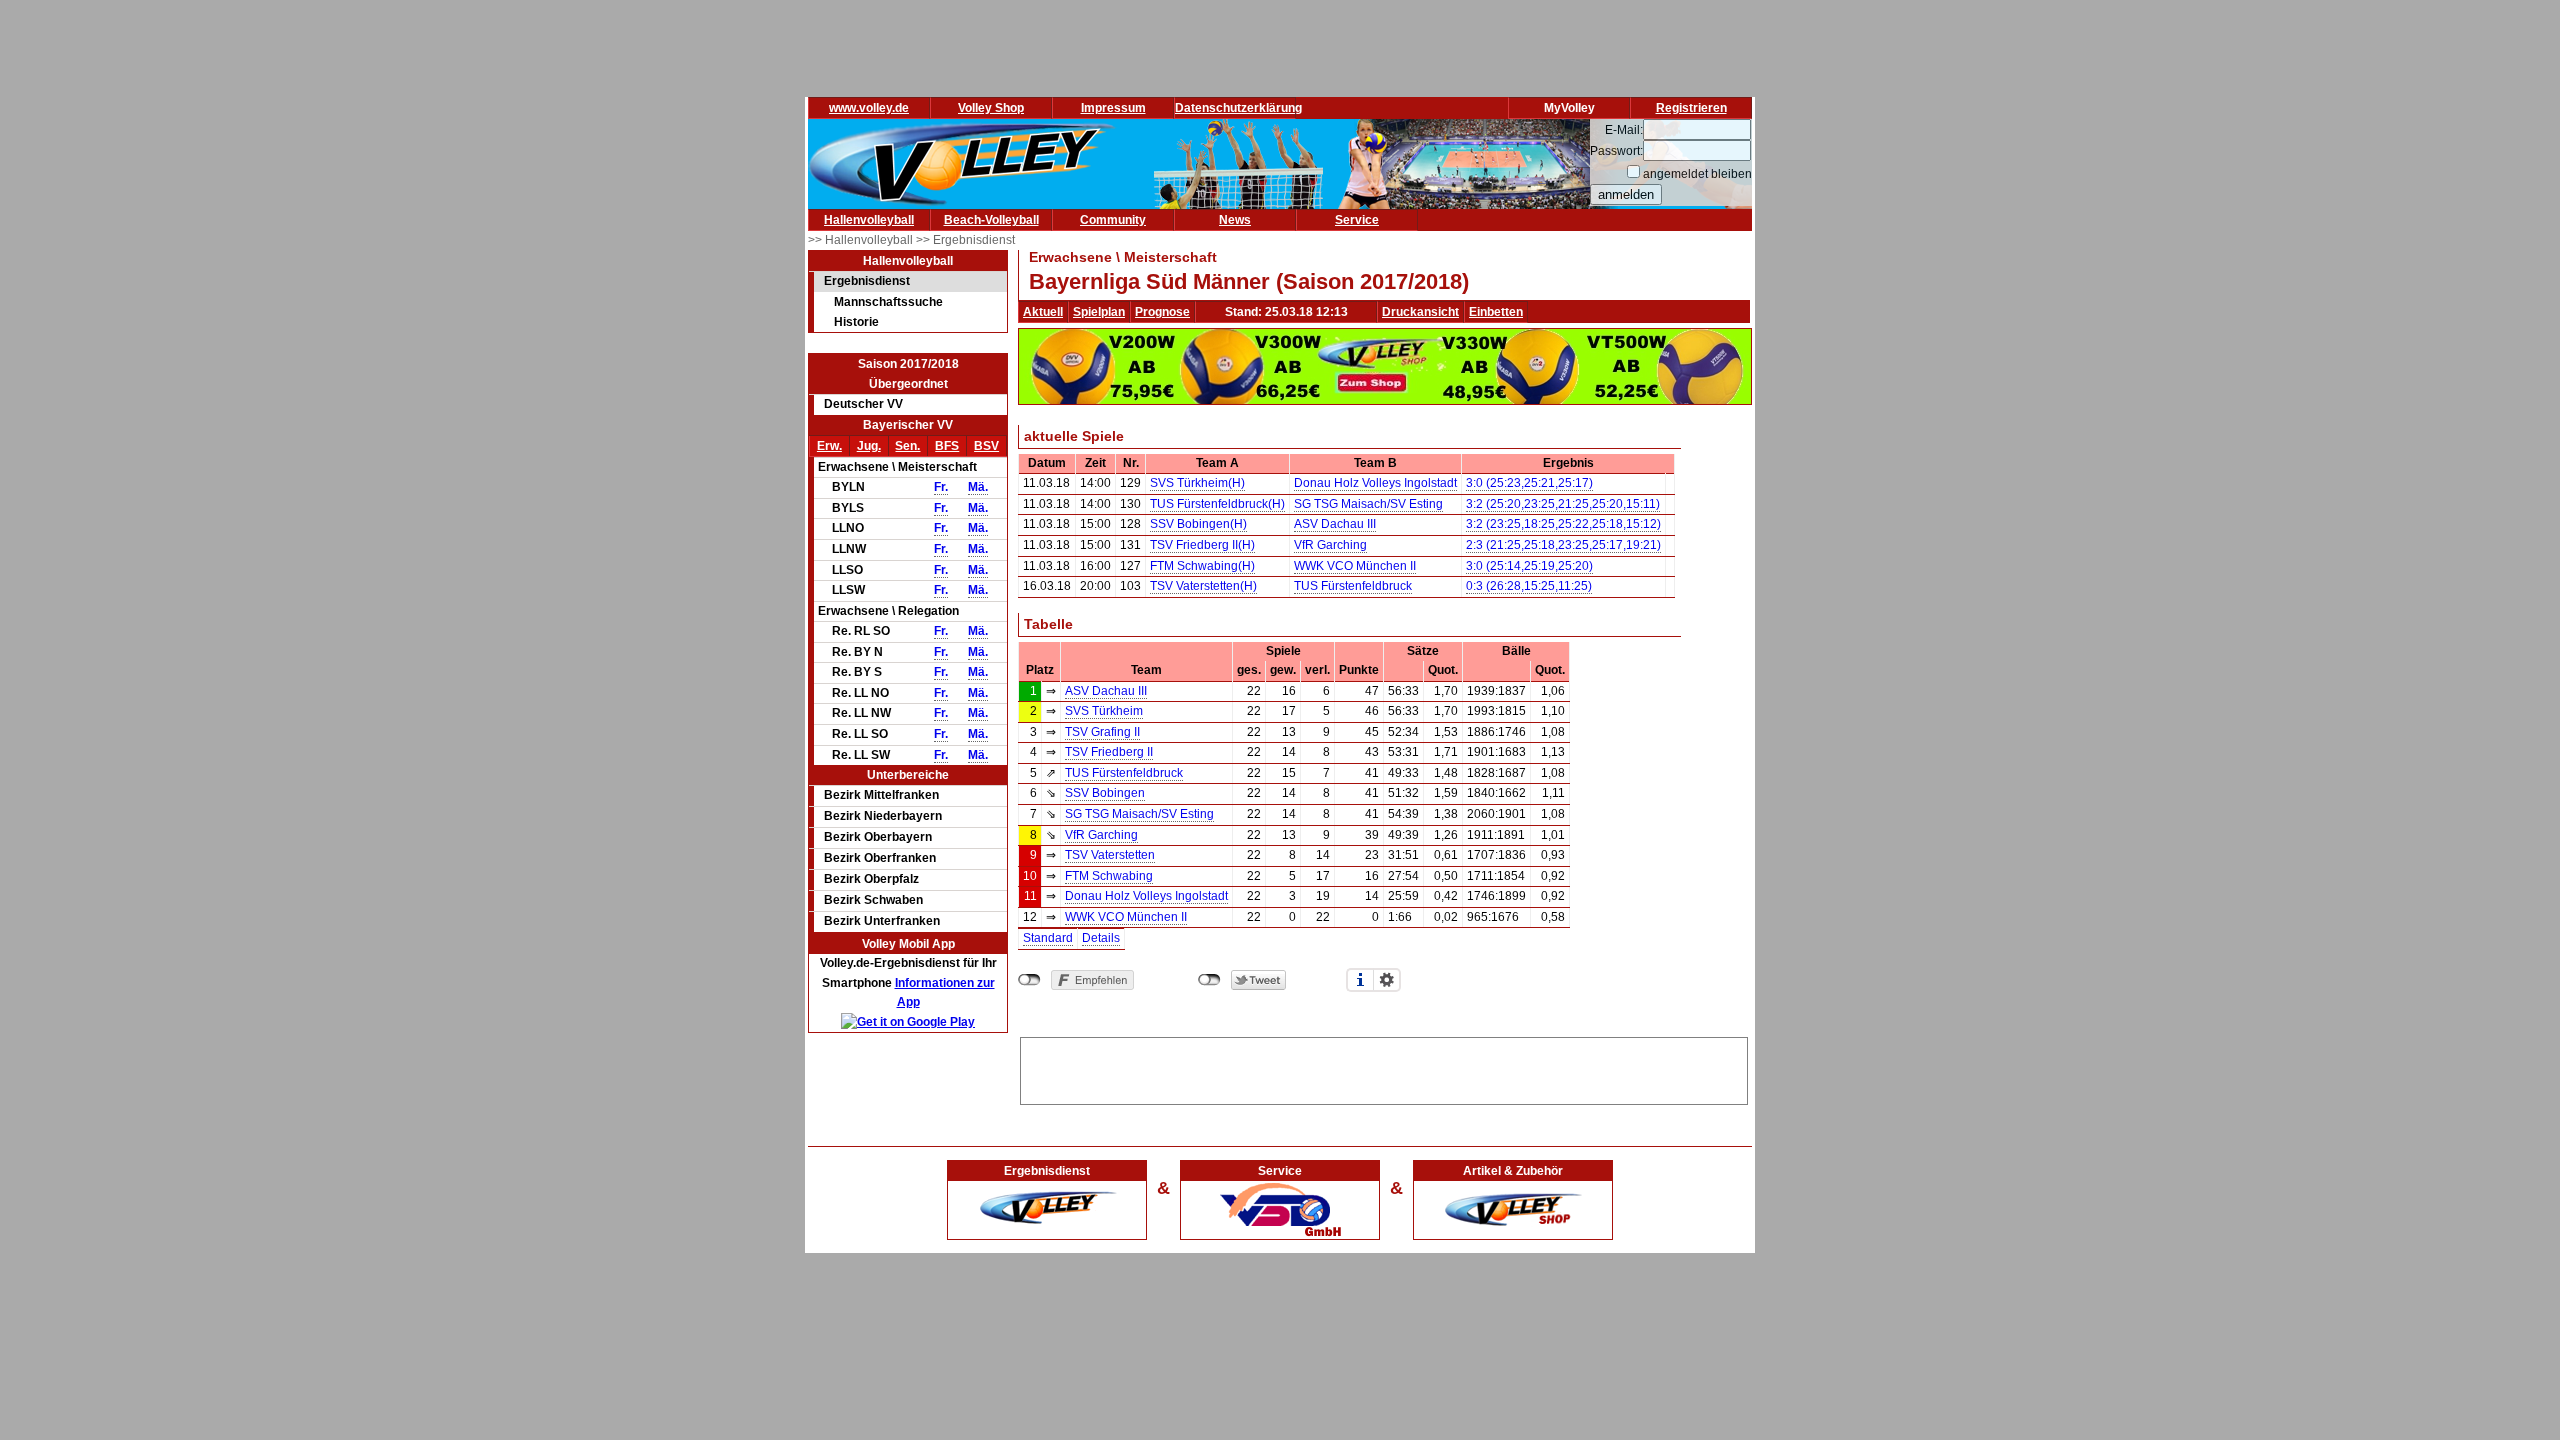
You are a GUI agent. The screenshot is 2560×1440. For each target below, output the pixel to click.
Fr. (941, 487)
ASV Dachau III (1335, 524)
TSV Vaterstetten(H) (1203, 586)
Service (1357, 220)
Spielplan (1099, 312)
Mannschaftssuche (888, 302)
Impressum (1113, 108)
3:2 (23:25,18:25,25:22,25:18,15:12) (1563, 524)
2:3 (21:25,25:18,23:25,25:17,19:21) (1563, 545)
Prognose (1162, 312)
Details (1101, 938)
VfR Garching (1330, 545)
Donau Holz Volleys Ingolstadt (1375, 483)
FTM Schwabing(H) (1202, 566)
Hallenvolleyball (869, 220)
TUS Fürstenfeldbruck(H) (1217, 504)
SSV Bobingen (1105, 793)
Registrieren (1691, 108)
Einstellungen (1387, 980)
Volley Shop (991, 108)
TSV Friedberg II (1109, 752)
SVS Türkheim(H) (1197, 483)
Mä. (978, 487)
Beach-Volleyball (991, 220)
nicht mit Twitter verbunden (1209, 980)
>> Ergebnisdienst (965, 240)
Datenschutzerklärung (1238, 108)
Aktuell (1043, 312)
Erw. (829, 446)
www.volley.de (869, 108)
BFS (947, 446)
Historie (856, 322)
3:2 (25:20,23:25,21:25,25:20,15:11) (1563, 504)
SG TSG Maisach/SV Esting (1368, 504)
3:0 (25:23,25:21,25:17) (1529, 483)
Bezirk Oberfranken (880, 858)
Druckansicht (1420, 312)
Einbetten (1496, 312)
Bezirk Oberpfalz (871, 879)
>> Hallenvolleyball (862, 240)
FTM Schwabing (1109, 876)
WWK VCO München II (1355, 566)
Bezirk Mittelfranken (881, 795)
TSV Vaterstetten (1110, 855)
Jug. (869, 446)
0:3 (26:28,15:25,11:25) (1529, 586)
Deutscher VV (863, 404)
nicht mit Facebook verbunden (1029, 980)
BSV (986, 446)
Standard (1048, 938)
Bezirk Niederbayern (883, 816)
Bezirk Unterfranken (882, 921)
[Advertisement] (1384, 1068)
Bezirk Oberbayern (878, 837)
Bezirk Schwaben (873, 900)
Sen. (907, 446)
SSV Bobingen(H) (1198, 524)
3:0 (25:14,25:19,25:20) (1529, 566)
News (1235, 220)
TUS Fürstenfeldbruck (1353, 586)
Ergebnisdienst (867, 281)
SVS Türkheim (1104, 711)
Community (1113, 220)
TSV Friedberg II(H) (1202, 545)
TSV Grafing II (1102, 732)
